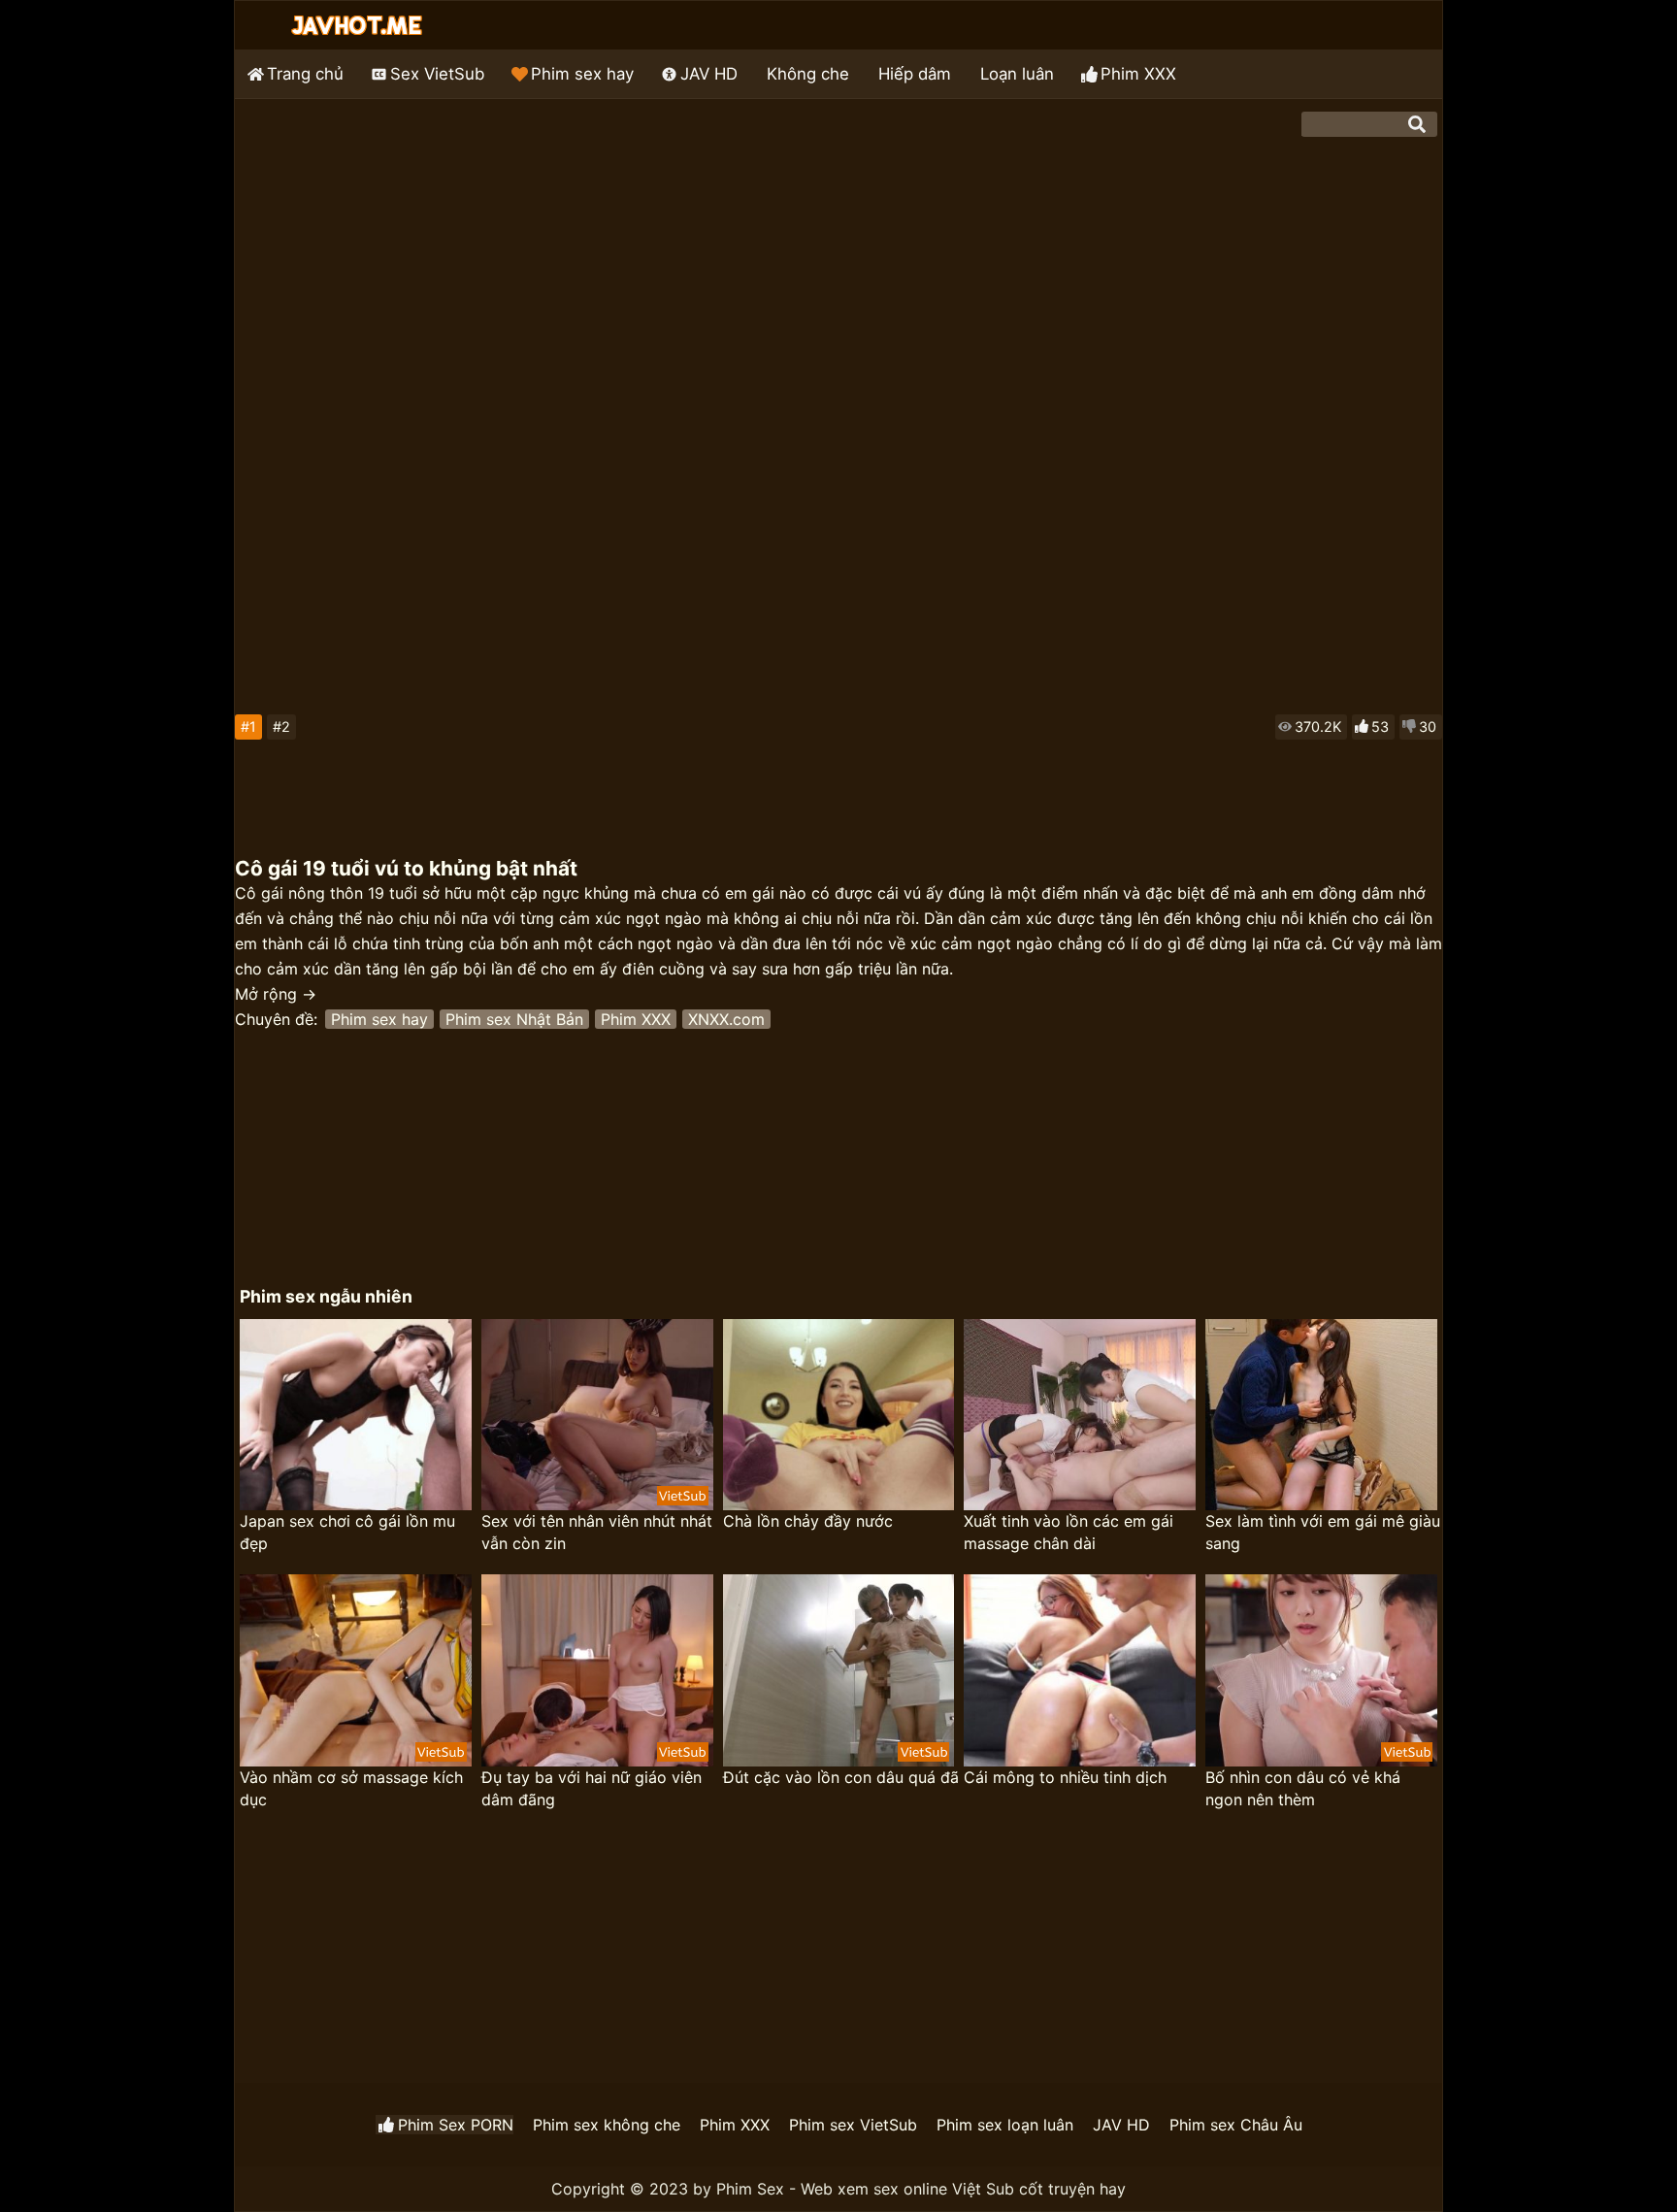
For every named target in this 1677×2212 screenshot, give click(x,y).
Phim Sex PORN (456, 2125)
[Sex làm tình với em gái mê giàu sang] (1321, 1415)
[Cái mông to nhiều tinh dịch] (1080, 1670)
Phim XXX (1138, 74)
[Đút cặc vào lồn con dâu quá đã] (839, 1670)
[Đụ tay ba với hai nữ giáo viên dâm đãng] (597, 1670)
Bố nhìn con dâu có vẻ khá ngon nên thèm (1303, 1788)
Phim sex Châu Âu (1236, 2125)
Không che (808, 74)
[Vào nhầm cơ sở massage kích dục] (356, 1670)
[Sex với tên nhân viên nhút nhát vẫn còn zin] (597, 1415)
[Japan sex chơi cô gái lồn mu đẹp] (356, 1415)
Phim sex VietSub (853, 2125)
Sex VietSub (437, 74)
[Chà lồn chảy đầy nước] (839, 1415)
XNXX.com (726, 1019)
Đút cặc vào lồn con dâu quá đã (841, 1777)
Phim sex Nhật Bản (514, 1019)
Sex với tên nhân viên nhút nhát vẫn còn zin (597, 1532)
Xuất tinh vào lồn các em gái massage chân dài (1069, 1532)
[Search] (1417, 124)
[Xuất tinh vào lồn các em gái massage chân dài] (1080, 1415)
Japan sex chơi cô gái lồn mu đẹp (347, 1532)
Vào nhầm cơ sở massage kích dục (351, 1788)
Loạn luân (1017, 74)
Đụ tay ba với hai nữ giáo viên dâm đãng (592, 1788)
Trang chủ (305, 74)
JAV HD (709, 74)
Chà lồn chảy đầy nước (808, 1521)
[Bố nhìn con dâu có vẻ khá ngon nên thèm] (1321, 1670)
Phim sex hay (582, 74)
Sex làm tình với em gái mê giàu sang (1323, 1532)
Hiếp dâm (915, 74)
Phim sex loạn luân (1005, 2125)
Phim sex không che (607, 2125)
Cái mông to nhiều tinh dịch (1065, 1777)
